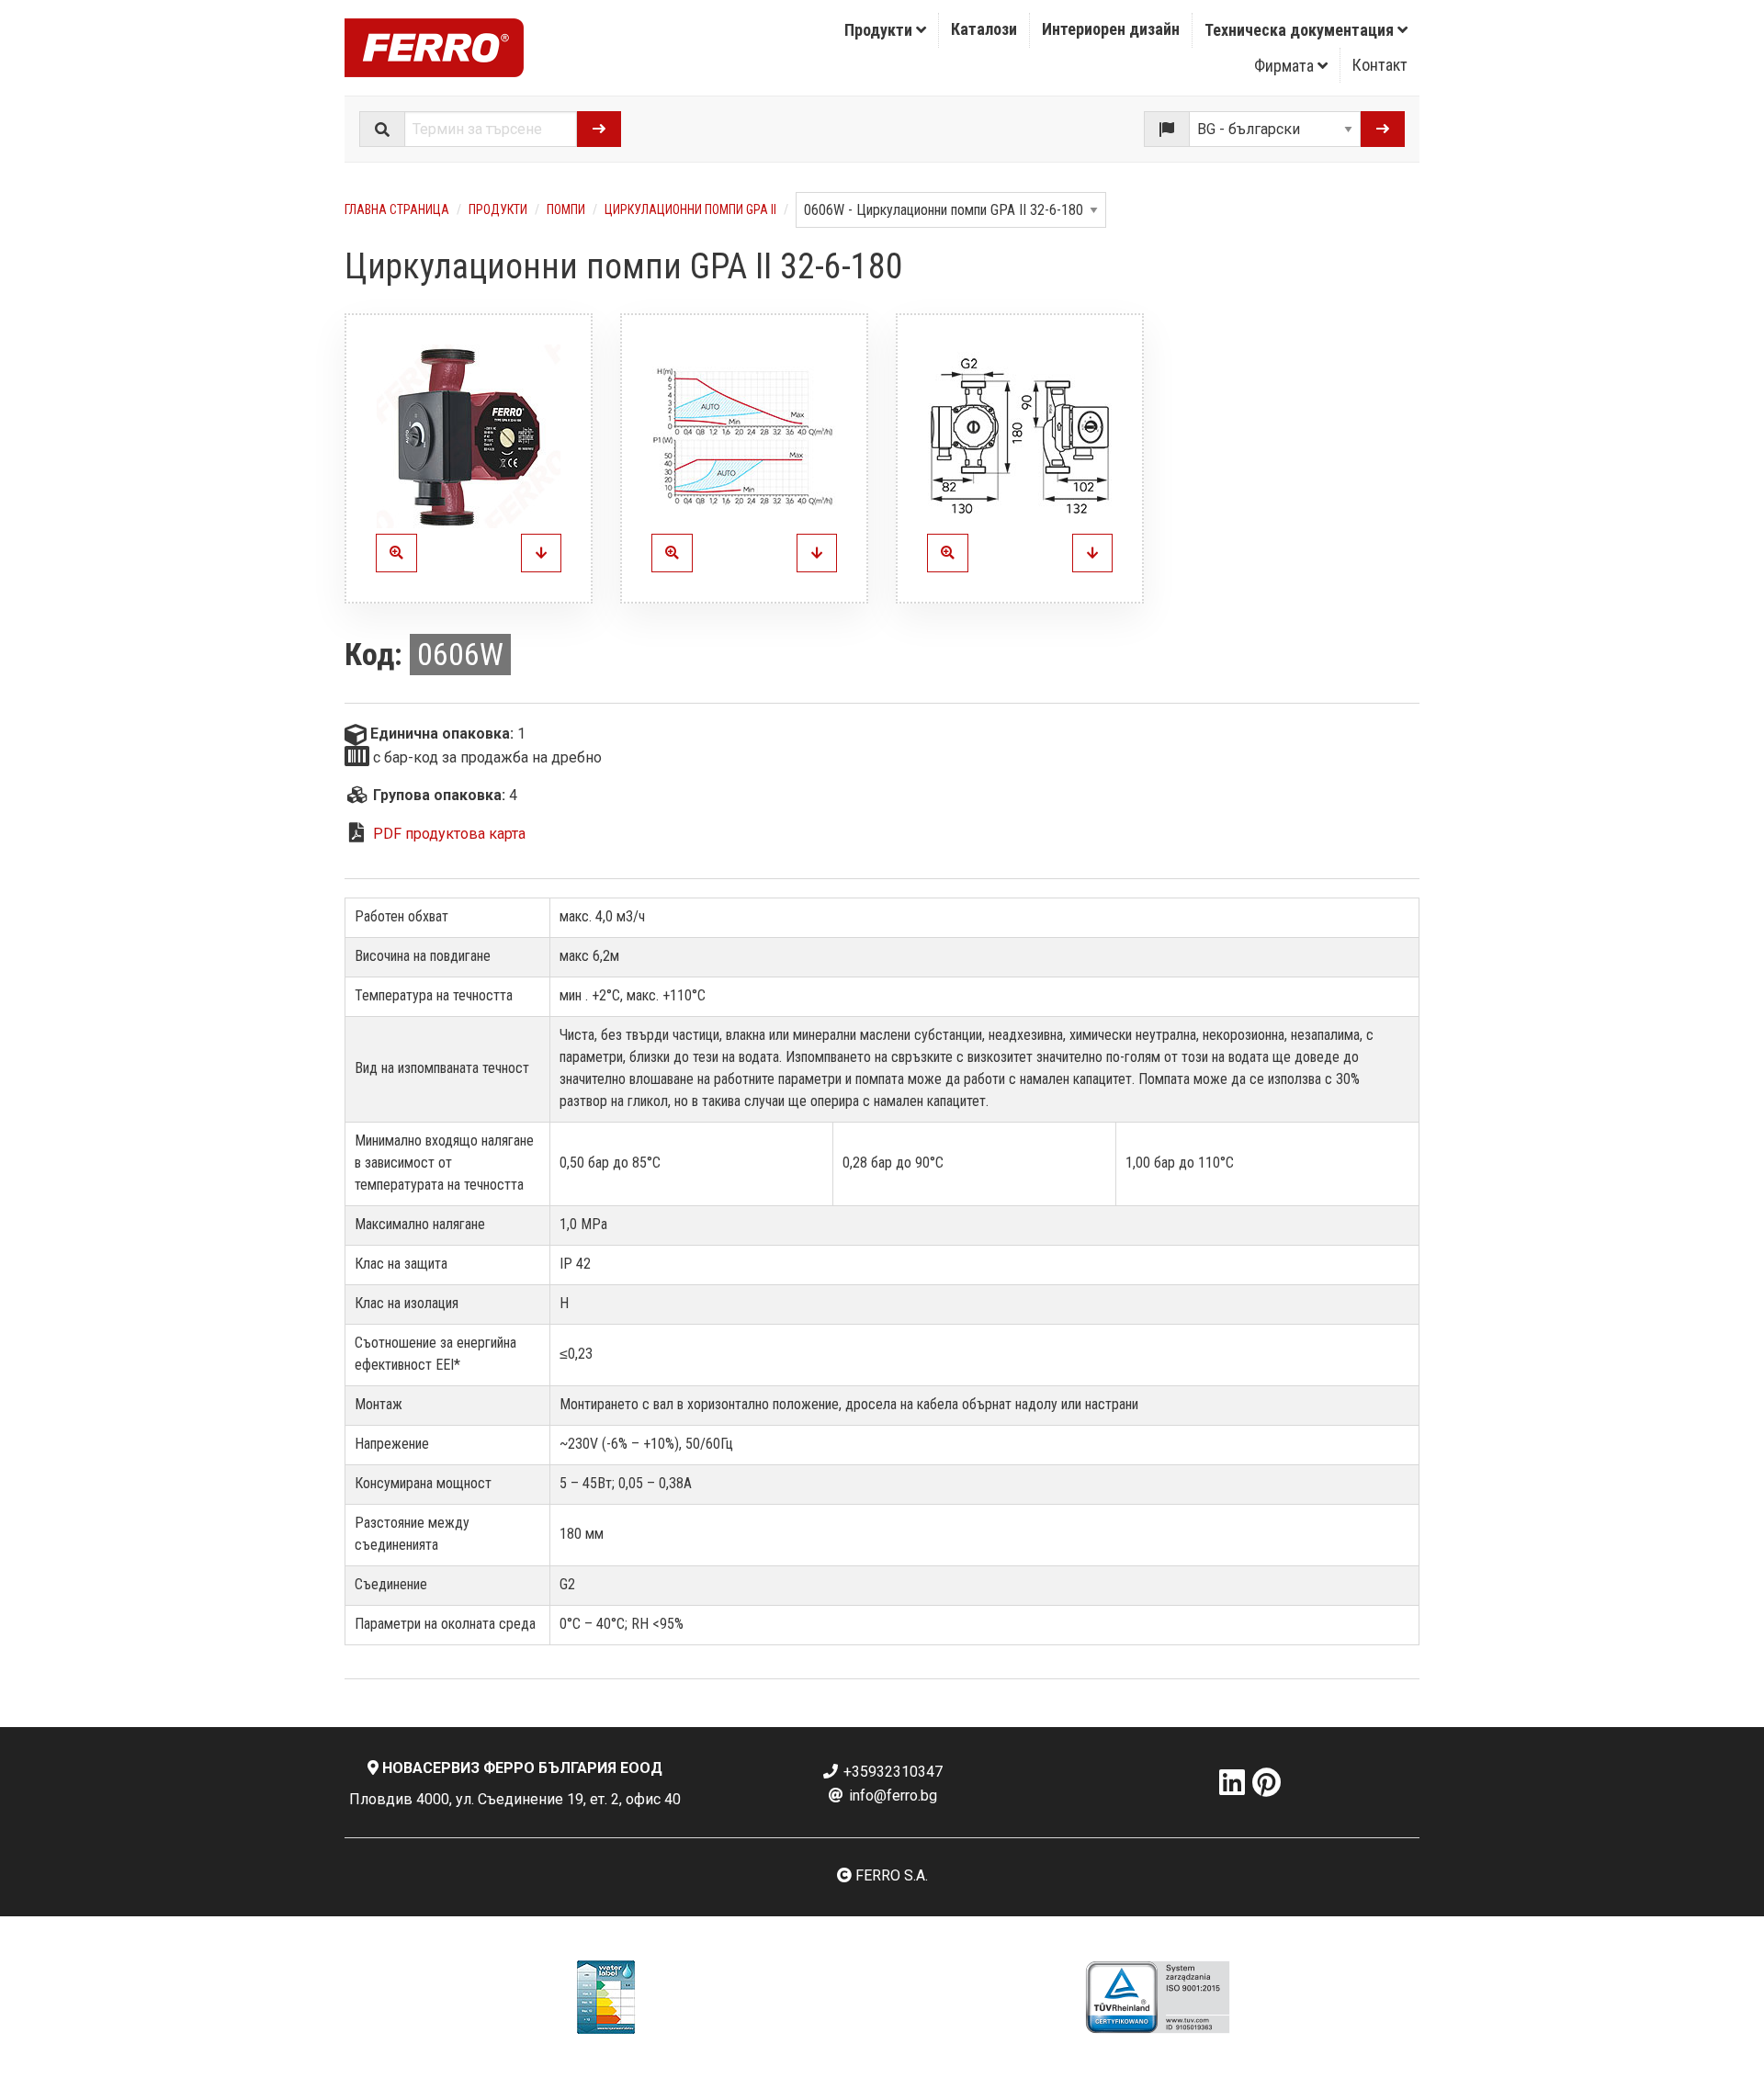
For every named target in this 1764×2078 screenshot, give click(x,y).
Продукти (880, 30)
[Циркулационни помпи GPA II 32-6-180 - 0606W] (541, 553)
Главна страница (397, 209)
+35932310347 (891, 1772)
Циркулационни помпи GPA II (690, 209)
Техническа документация (1301, 30)
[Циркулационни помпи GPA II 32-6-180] (469, 436)
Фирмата (1286, 66)
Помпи (566, 209)
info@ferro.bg (891, 1796)
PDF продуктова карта (449, 834)
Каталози (984, 29)
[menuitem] (886, 30)
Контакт (1380, 65)
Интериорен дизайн (1111, 29)
